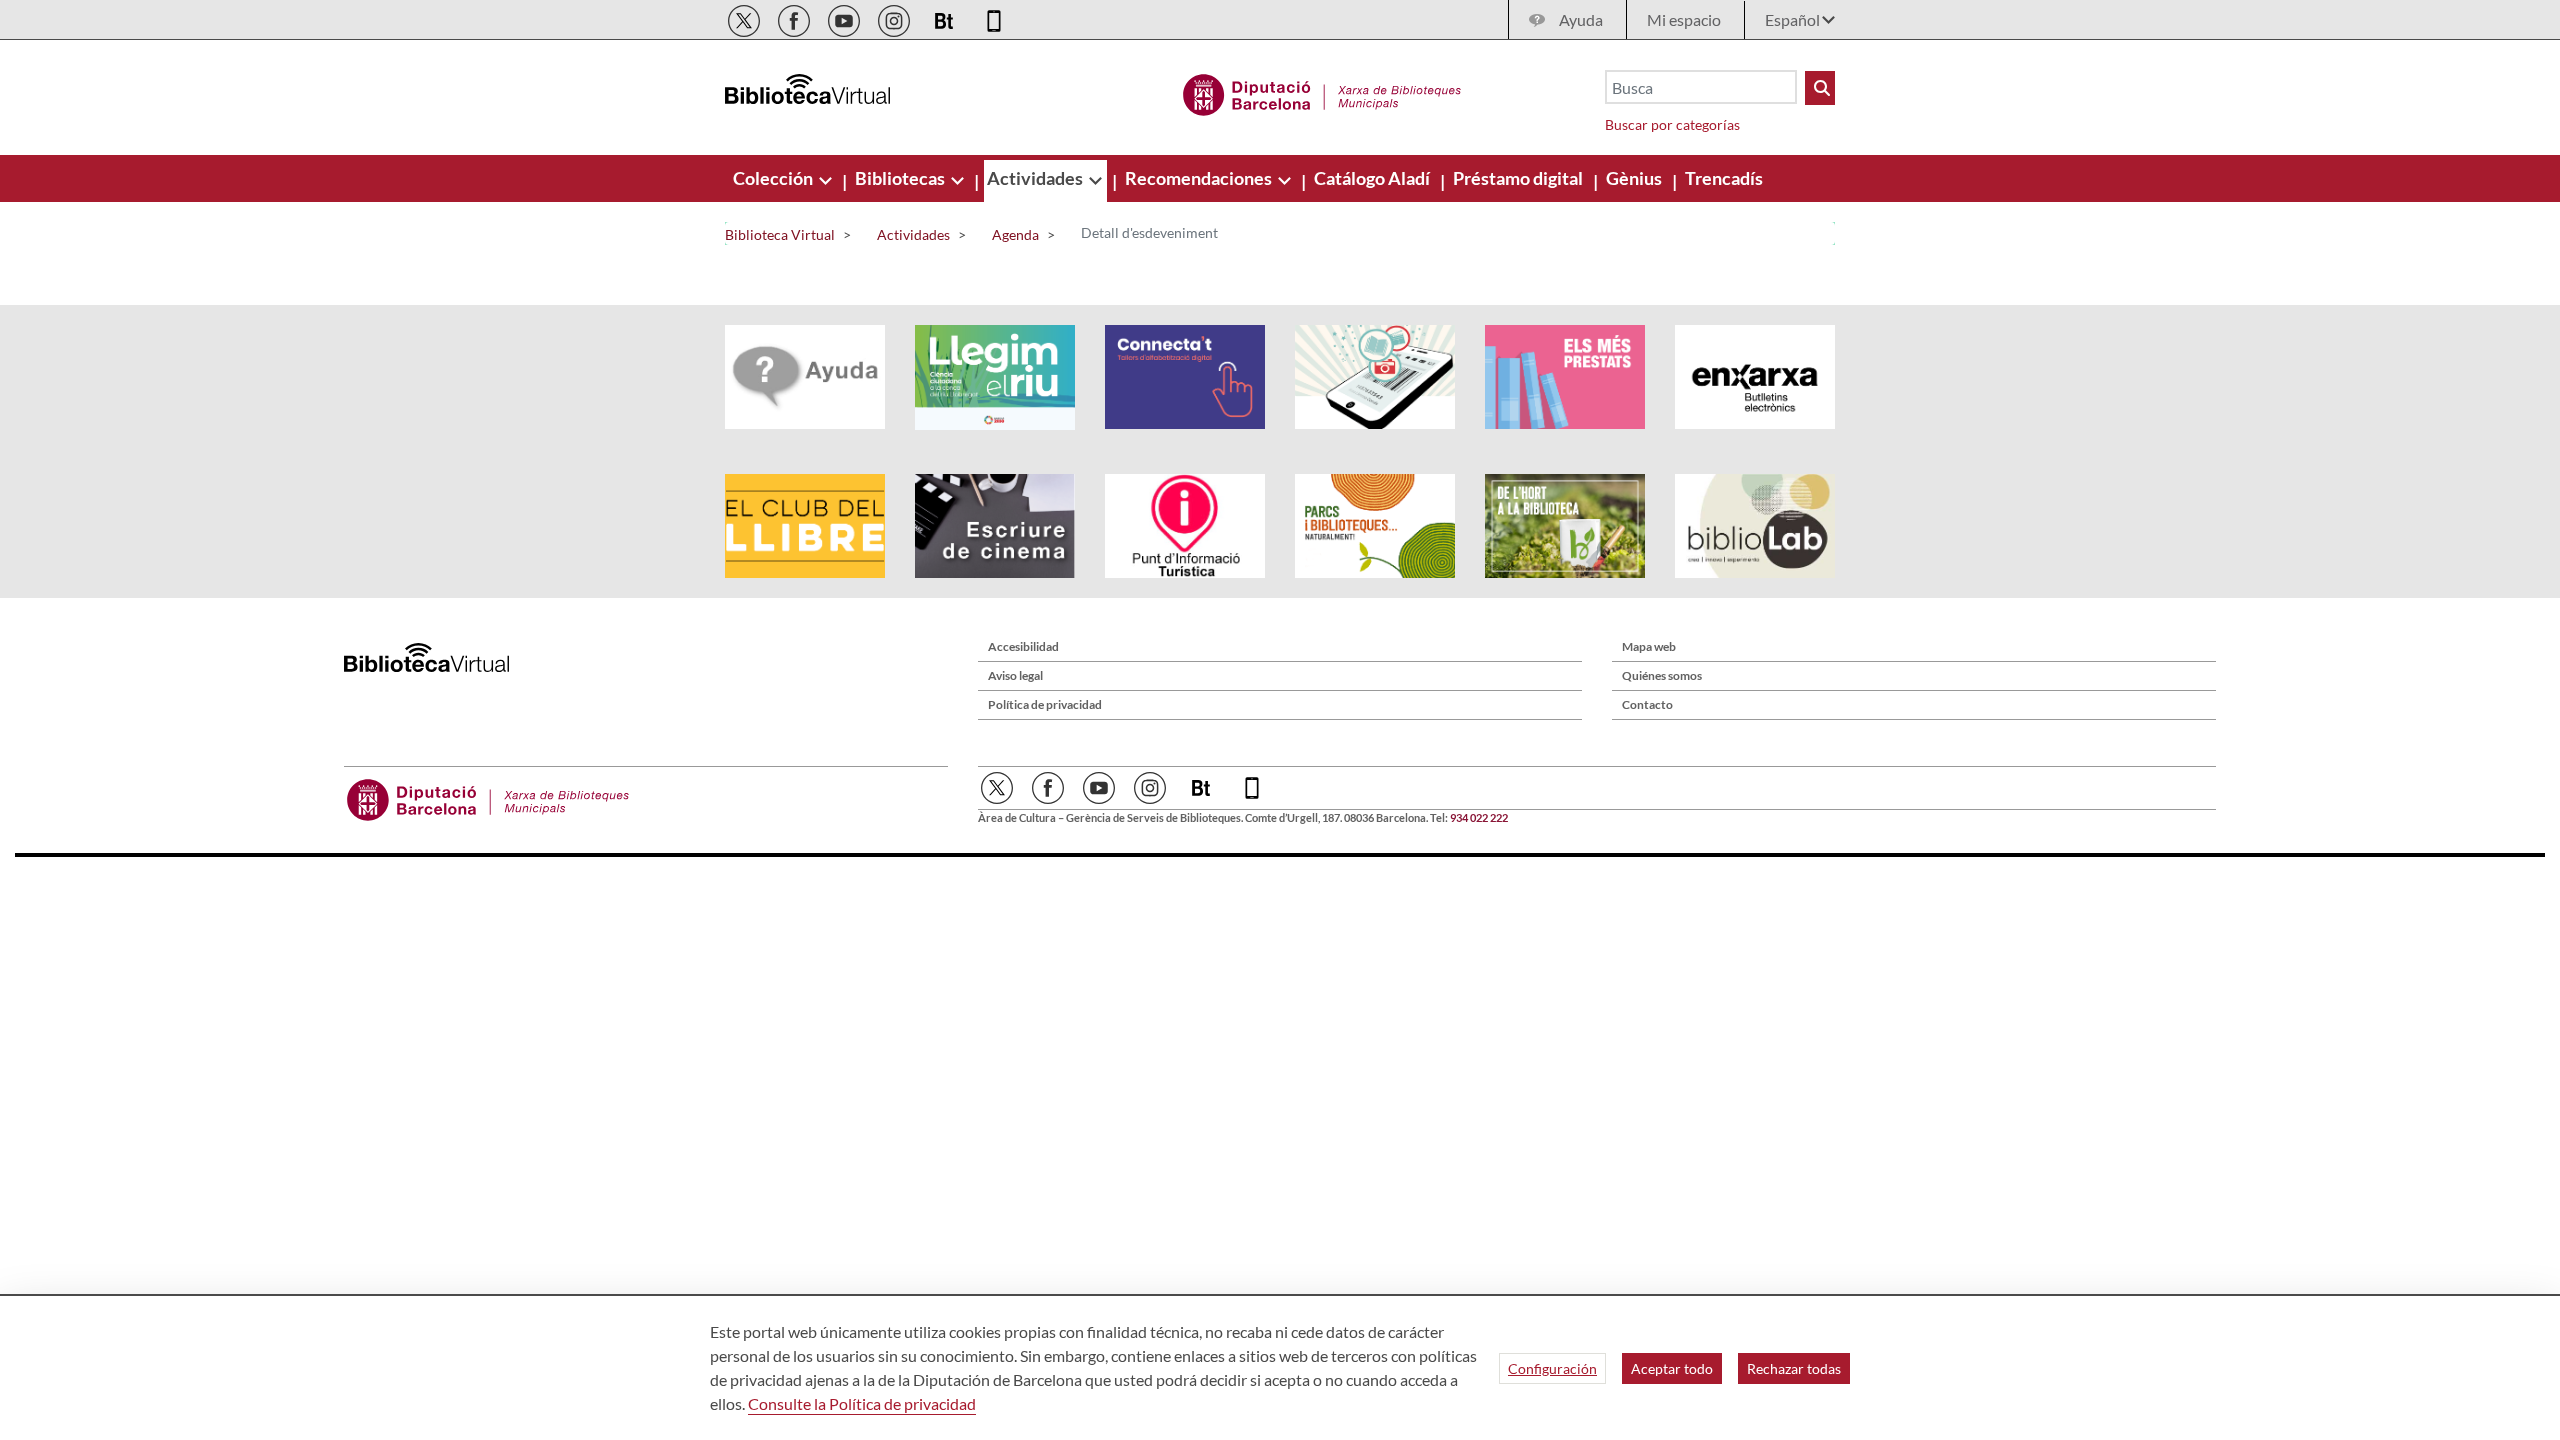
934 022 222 (1479, 817)
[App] (994, 17)
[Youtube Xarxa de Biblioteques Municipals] (845, 17)
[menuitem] (774, 178)
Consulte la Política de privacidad (862, 1403)
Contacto (1647, 704)
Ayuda (1581, 19)
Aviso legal (1015, 675)
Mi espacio (1684, 19)
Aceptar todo (1672, 1368)
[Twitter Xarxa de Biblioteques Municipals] (745, 17)
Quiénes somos (1662, 675)
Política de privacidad (1045, 704)
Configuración (1552, 1368)
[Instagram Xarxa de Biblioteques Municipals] (895, 17)
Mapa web (1649, 646)
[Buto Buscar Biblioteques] (1820, 88)
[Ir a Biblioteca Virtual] (1322, 92)
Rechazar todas (1794, 1368)
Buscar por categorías (1672, 124)
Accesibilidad (1023, 646)
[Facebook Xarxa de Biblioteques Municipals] (795, 17)
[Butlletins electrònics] (945, 17)
